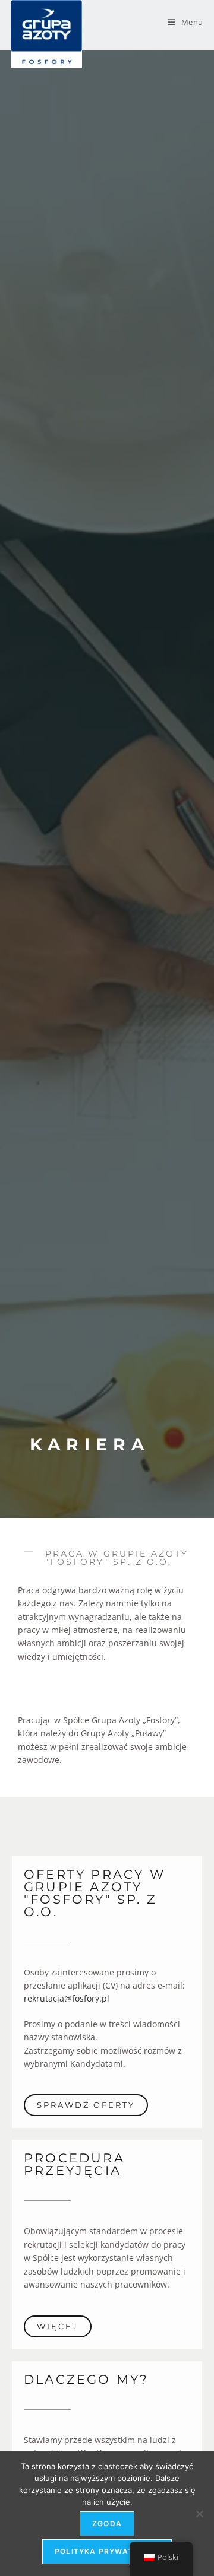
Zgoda (107, 2523)
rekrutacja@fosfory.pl (67, 1998)
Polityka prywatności (107, 2551)
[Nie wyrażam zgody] (199, 2514)
